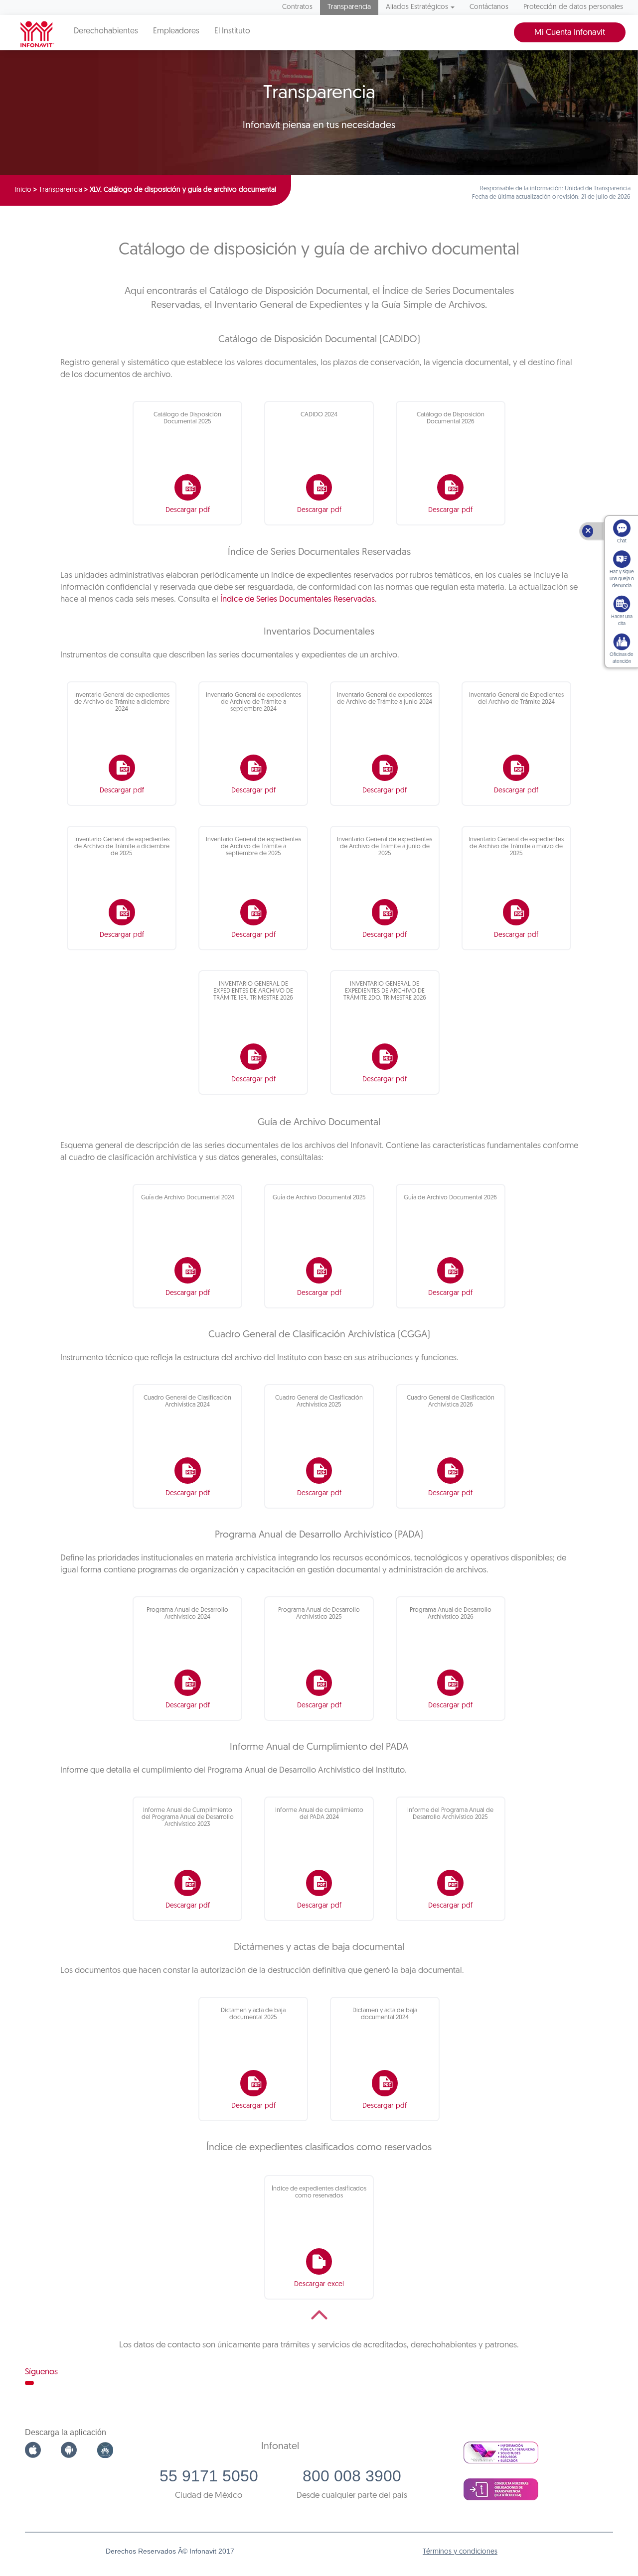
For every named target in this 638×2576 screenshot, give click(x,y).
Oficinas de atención (622, 658)
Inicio (23, 190)
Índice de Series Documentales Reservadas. (299, 599)
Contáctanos (489, 7)
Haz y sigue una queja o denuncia (622, 579)
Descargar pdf (188, 510)
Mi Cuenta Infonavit (570, 33)
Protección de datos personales (573, 7)
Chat (622, 541)
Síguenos (41, 2372)
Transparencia (349, 7)
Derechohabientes (106, 31)
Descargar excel (319, 2284)
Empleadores (176, 31)
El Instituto (232, 31)
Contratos (297, 7)
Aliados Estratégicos (417, 7)
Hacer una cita (622, 620)
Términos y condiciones (460, 2552)
